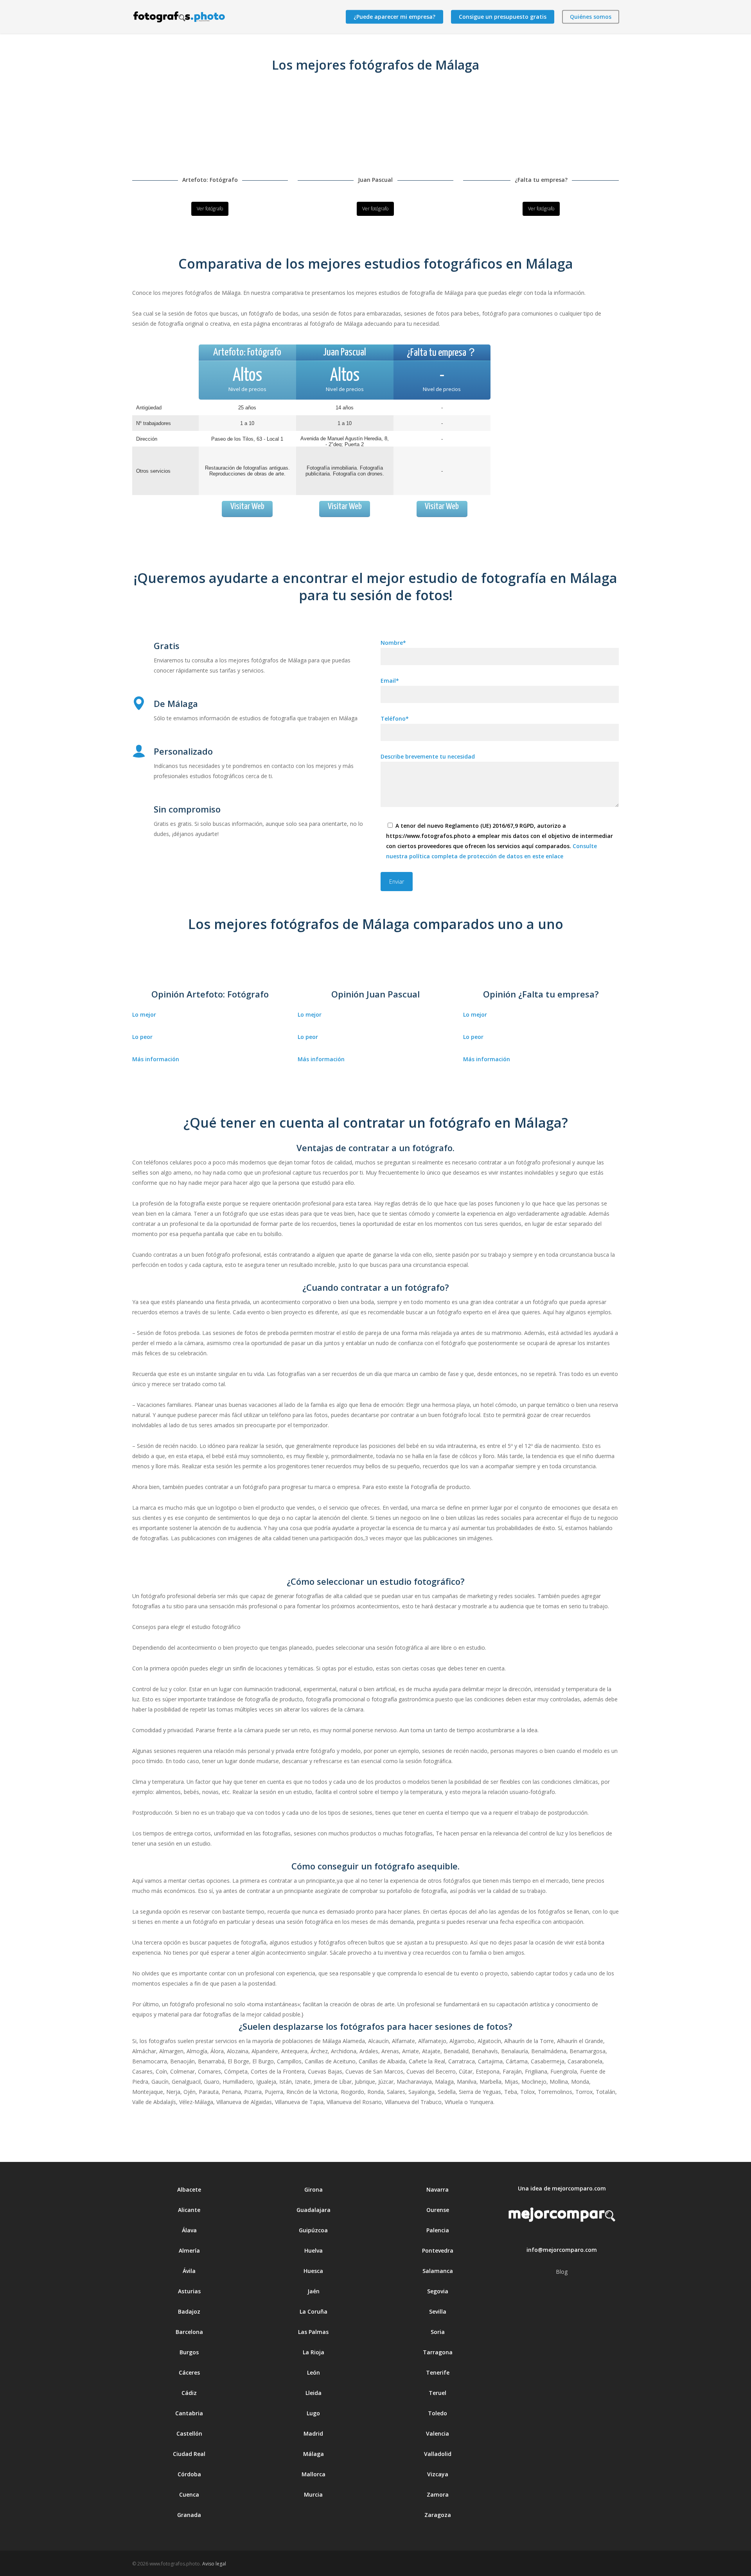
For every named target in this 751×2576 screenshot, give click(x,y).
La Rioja (314, 2352)
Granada (189, 2515)
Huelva (314, 2250)
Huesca (313, 2271)
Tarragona (438, 2352)
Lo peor (142, 1037)
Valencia (437, 2433)
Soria (438, 2332)
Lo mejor (144, 1014)
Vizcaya (438, 2474)
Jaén (314, 2291)
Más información (156, 1059)
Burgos (189, 2352)
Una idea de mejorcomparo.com (562, 2188)
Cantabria (189, 2413)
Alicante (189, 2210)
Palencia (438, 2230)
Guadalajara (314, 2210)
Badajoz (189, 2311)
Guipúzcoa (313, 2230)
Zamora (438, 2494)
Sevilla (438, 2311)
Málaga (314, 2454)
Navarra (437, 2189)
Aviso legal (214, 2564)
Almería (189, 2250)
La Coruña (314, 2311)
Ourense (438, 2210)
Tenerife (438, 2372)
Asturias (189, 2291)
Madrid (313, 2433)
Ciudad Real (189, 2454)
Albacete (189, 2189)
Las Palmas (313, 2332)
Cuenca (189, 2494)
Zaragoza (438, 2515)
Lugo (313, 2413)
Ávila (189, 2271)
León (314, 2372)
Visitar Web (247, 507)
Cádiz (189, 2393)
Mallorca (314, 2474)
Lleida (314, 2393)
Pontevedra (438, 2250)
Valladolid (438, 2454)
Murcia (313, 2494)
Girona (314, 2189)
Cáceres (189, 2372)
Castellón (189, 2433)
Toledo (437, 2413)
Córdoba (189, 2474)
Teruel (437, 2393)
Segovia (438, 2291)
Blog (562, 2272)
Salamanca (438, 2271)
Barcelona (189, 2332)
